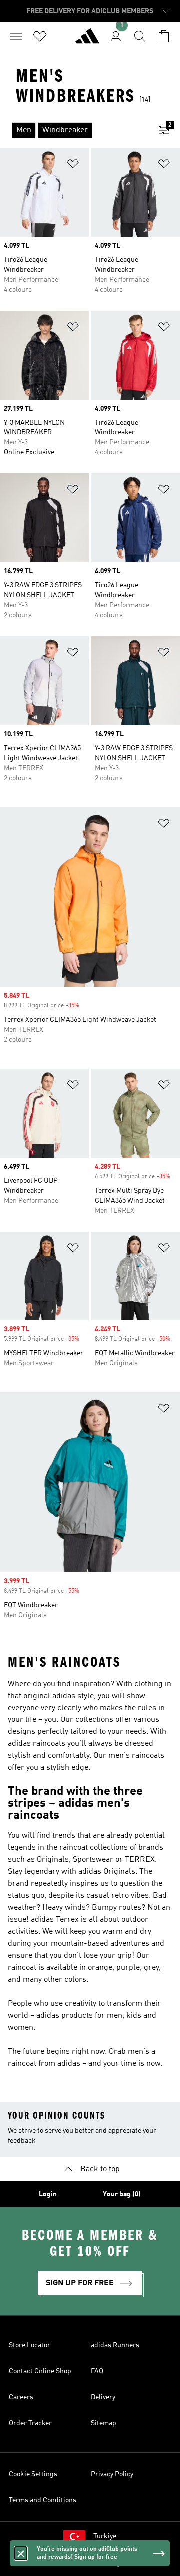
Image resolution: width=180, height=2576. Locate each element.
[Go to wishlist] (40, 36)
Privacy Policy (112, 2474)
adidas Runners (115, 2345)
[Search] (140, 36)
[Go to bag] (164, 36)
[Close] (21, 2553)
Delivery (103, 2397)
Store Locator (30, 2345)
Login (48, 2194)
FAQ (97, 2371)
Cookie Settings (33, 2474)
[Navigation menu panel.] (16, 36)
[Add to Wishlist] (73, 166)
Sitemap (104, 2423)
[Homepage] (87, 40)
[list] (74, 130)
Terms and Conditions (43, 2500)
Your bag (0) (122, 2194)
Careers (21, 2397)
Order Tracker (30, 2423)
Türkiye (105, 2536)
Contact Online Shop (40, 2371)
